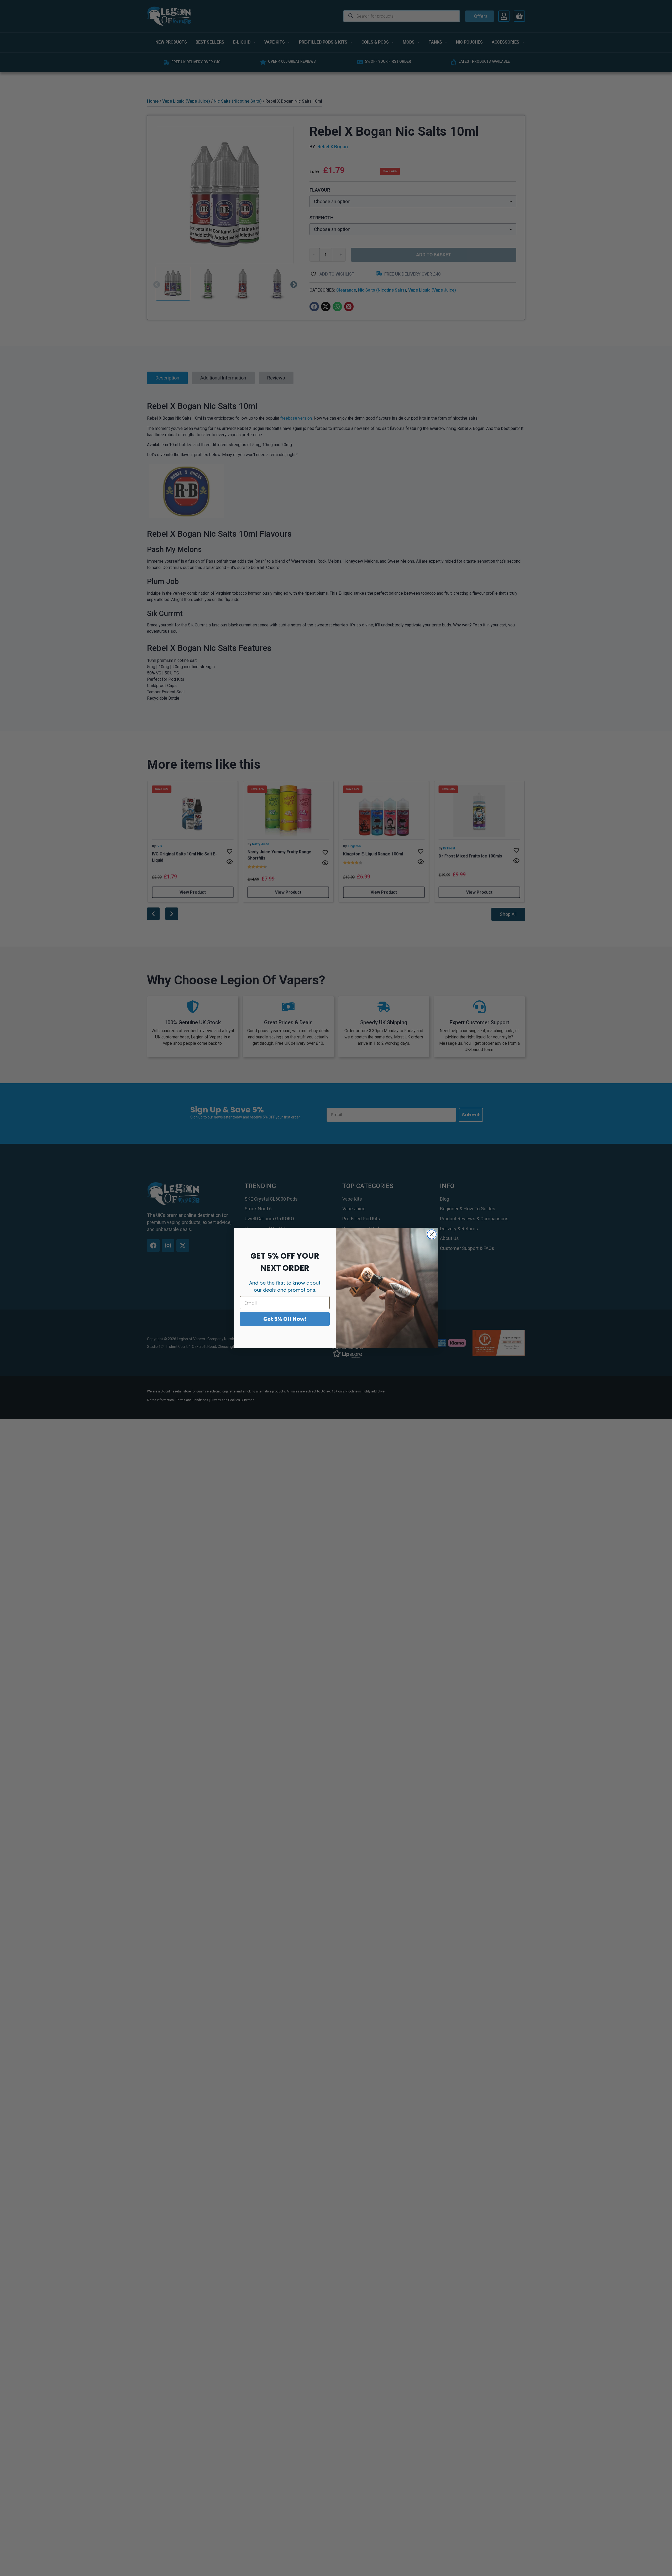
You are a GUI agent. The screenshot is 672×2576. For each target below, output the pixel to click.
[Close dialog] (432, 1234)
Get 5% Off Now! (285, 1319)
